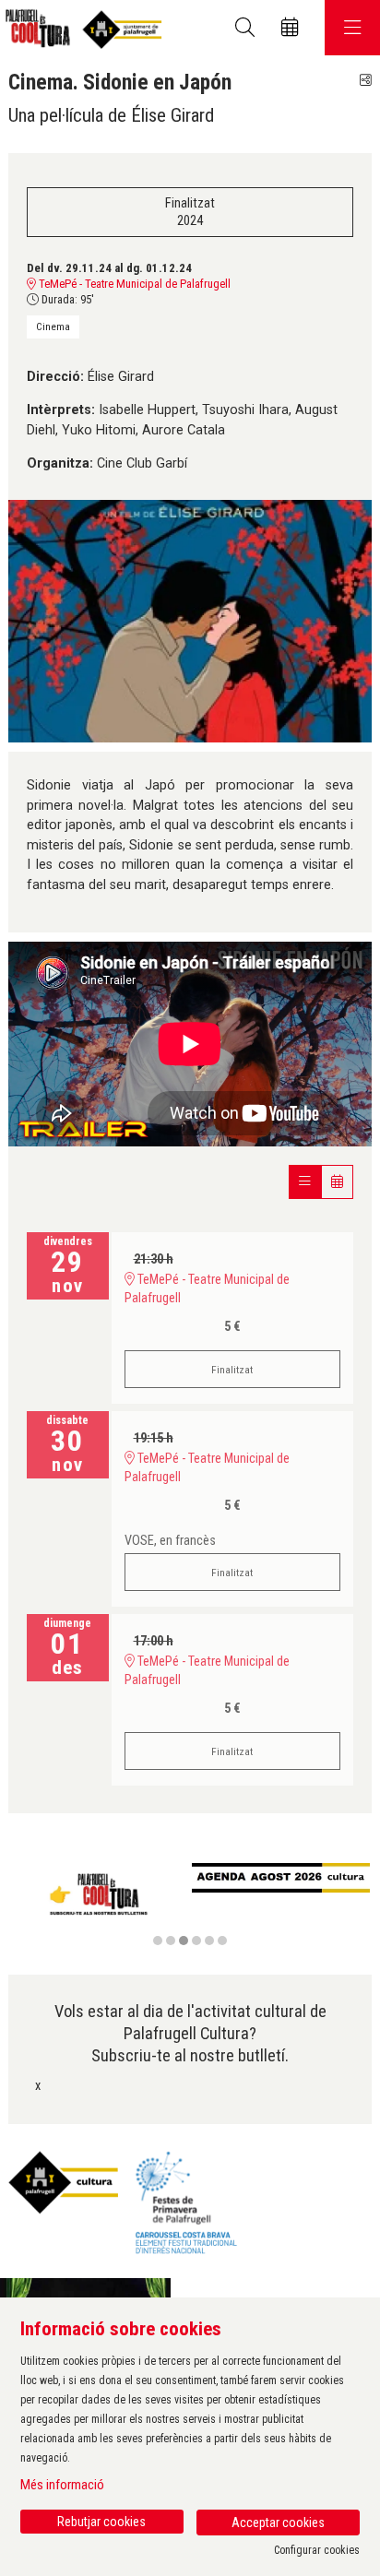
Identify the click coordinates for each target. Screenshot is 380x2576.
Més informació (62, 2485)
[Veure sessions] (305, 1182)
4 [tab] (196, 1941)
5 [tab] (209, 1941)
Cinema (53, 326)
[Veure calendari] (337, 1182)
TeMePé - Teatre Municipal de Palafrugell (133, 284)
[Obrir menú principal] (352, 28)
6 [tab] (222, 1941)
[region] (190, 1905)
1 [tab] (158, 1941)
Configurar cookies (317, 2550)
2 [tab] (171, 1941)
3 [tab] (184, 1941)
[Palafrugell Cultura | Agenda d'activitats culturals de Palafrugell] (81, 28)
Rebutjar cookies (101, 2522)
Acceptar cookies (278, 2523)
